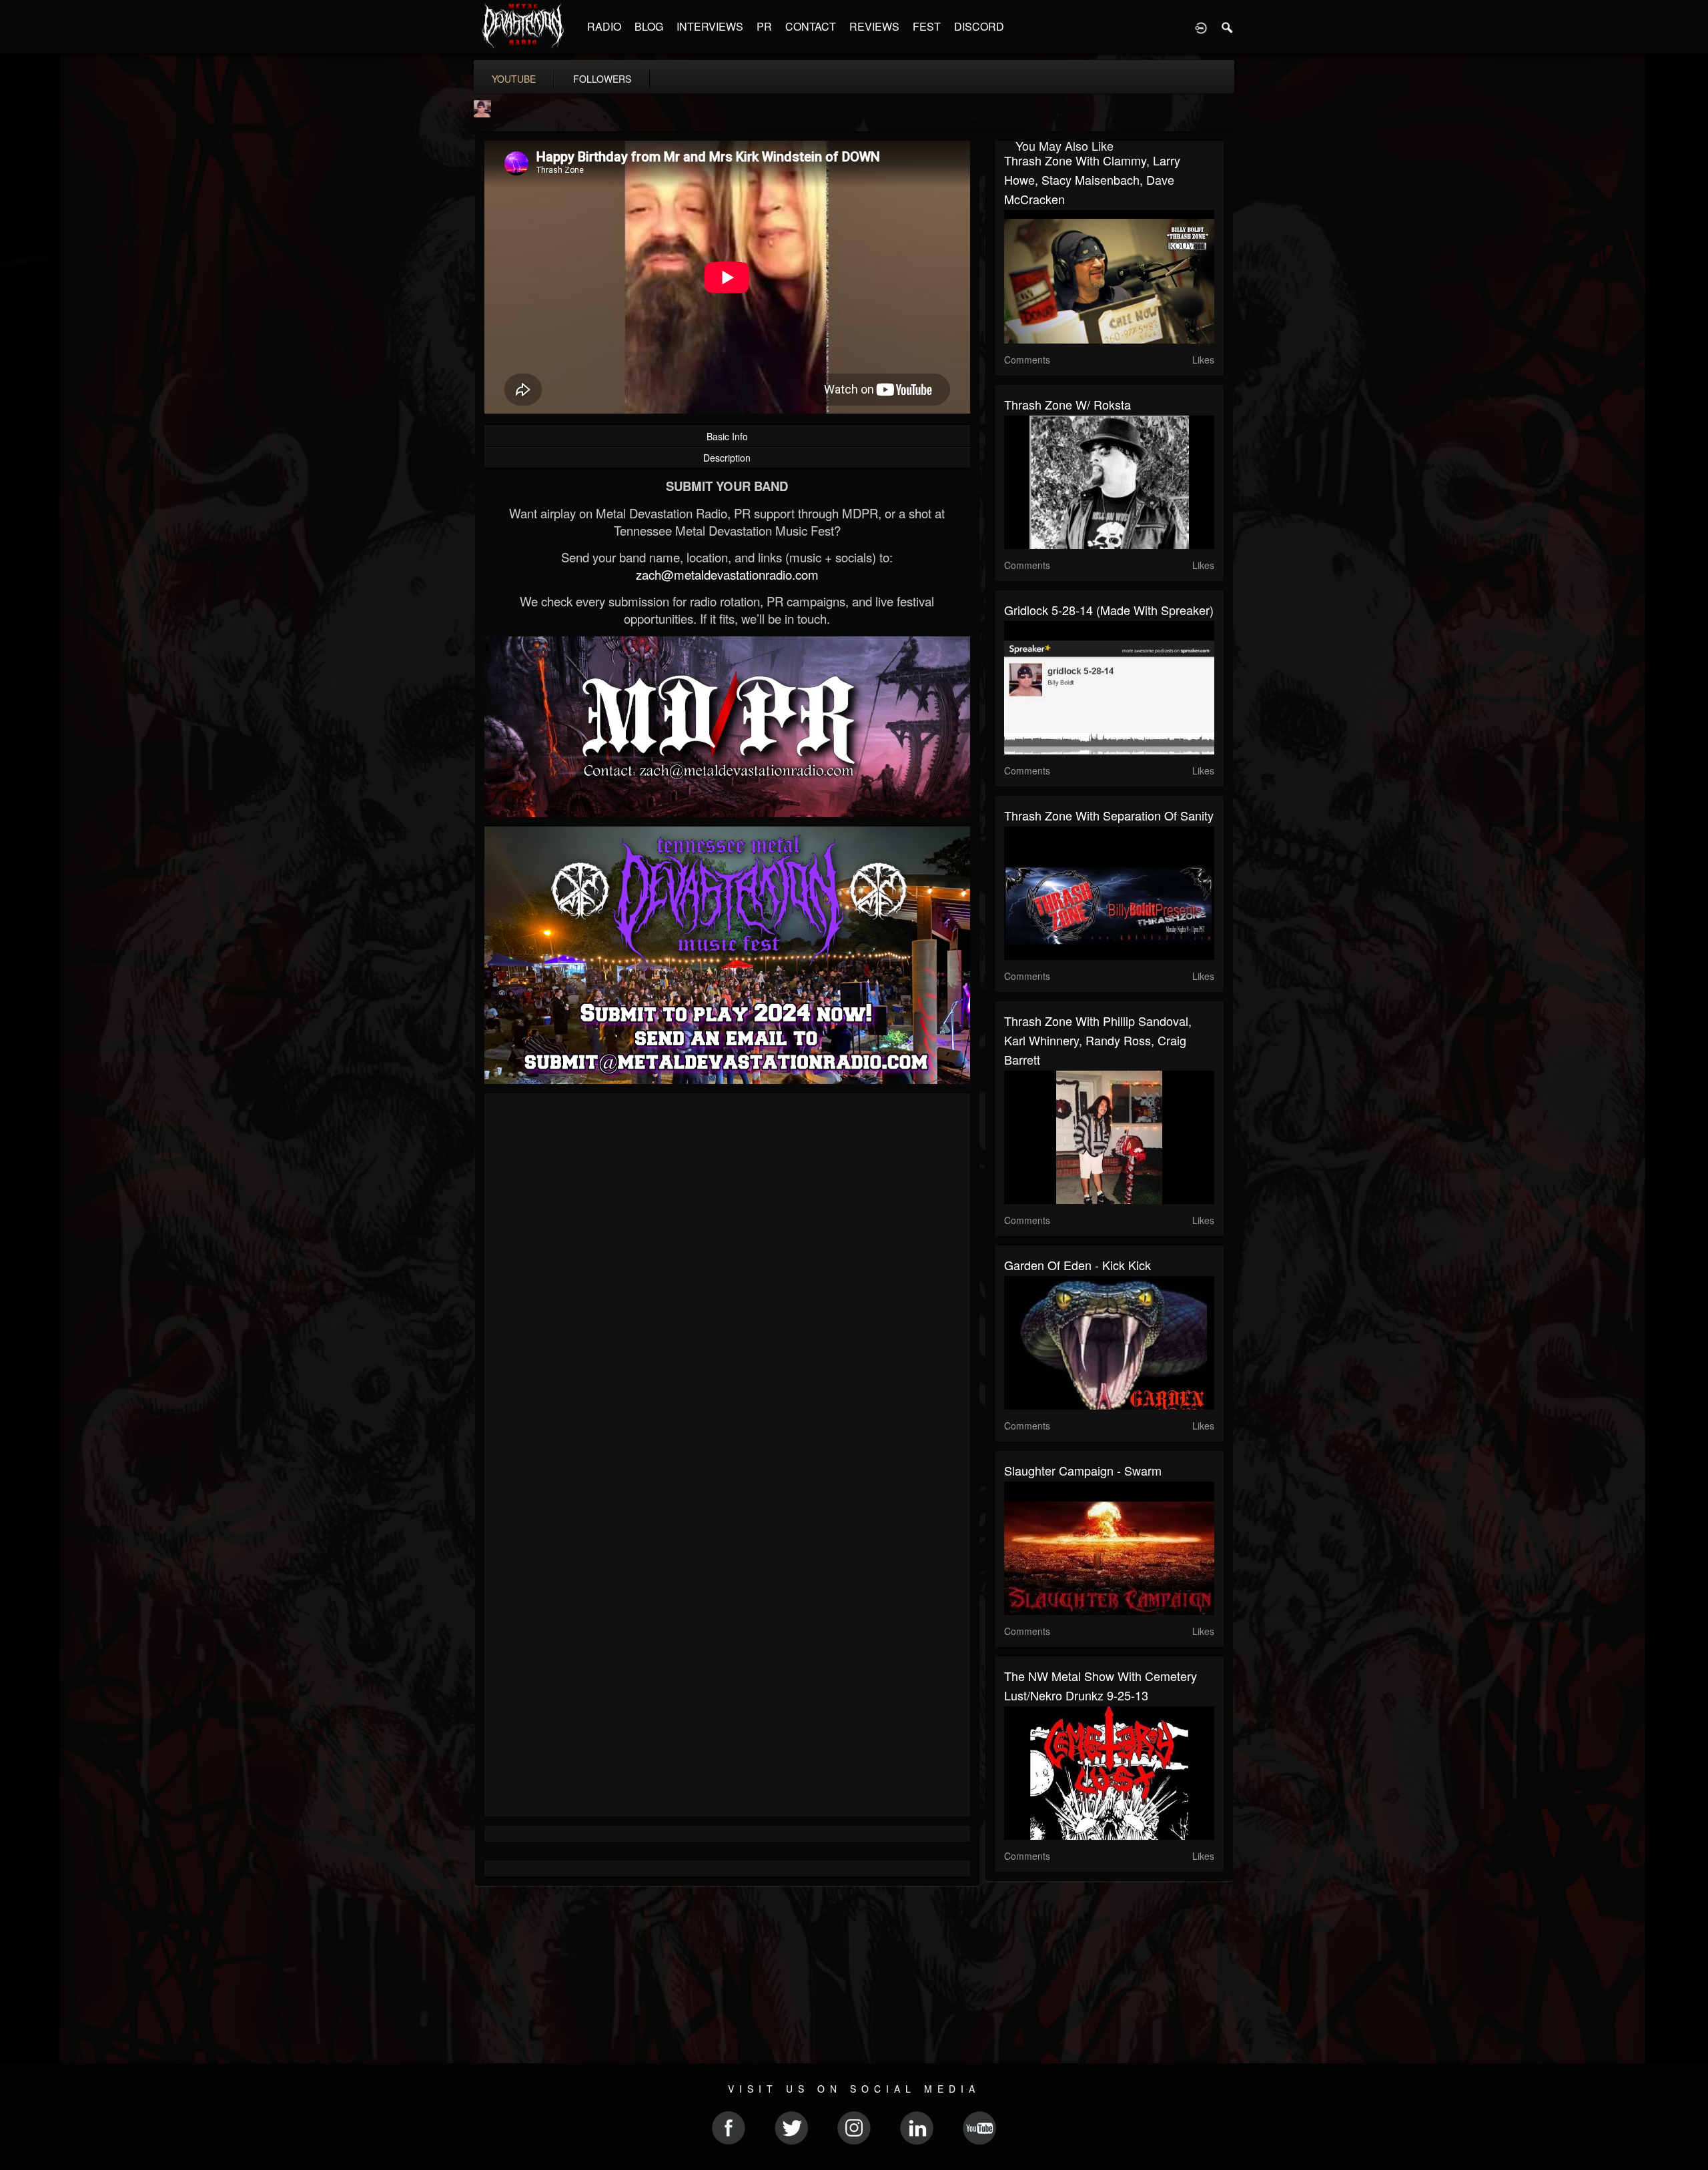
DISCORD (979, 26)
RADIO (604, 26)
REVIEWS (874, 26)
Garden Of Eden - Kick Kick (1078, 1265)
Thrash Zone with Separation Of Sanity (1109, 815)
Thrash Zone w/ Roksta (1067, 404)
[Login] (1201, 27)
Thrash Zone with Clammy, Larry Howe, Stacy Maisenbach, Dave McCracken (1092, 179)
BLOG (649, 26)
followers (602, 79)
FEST (927, 26)
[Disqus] (727, 1281)
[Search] (1228, 27)
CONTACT (811, 26)
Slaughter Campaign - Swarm (1083, 1470)
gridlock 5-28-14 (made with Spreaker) (1109, 610)
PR (764, 26)
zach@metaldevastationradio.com (727, 574)
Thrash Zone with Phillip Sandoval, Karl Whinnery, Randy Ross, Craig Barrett (1098, 1040)
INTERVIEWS (710, 26)
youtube (514, 79)
